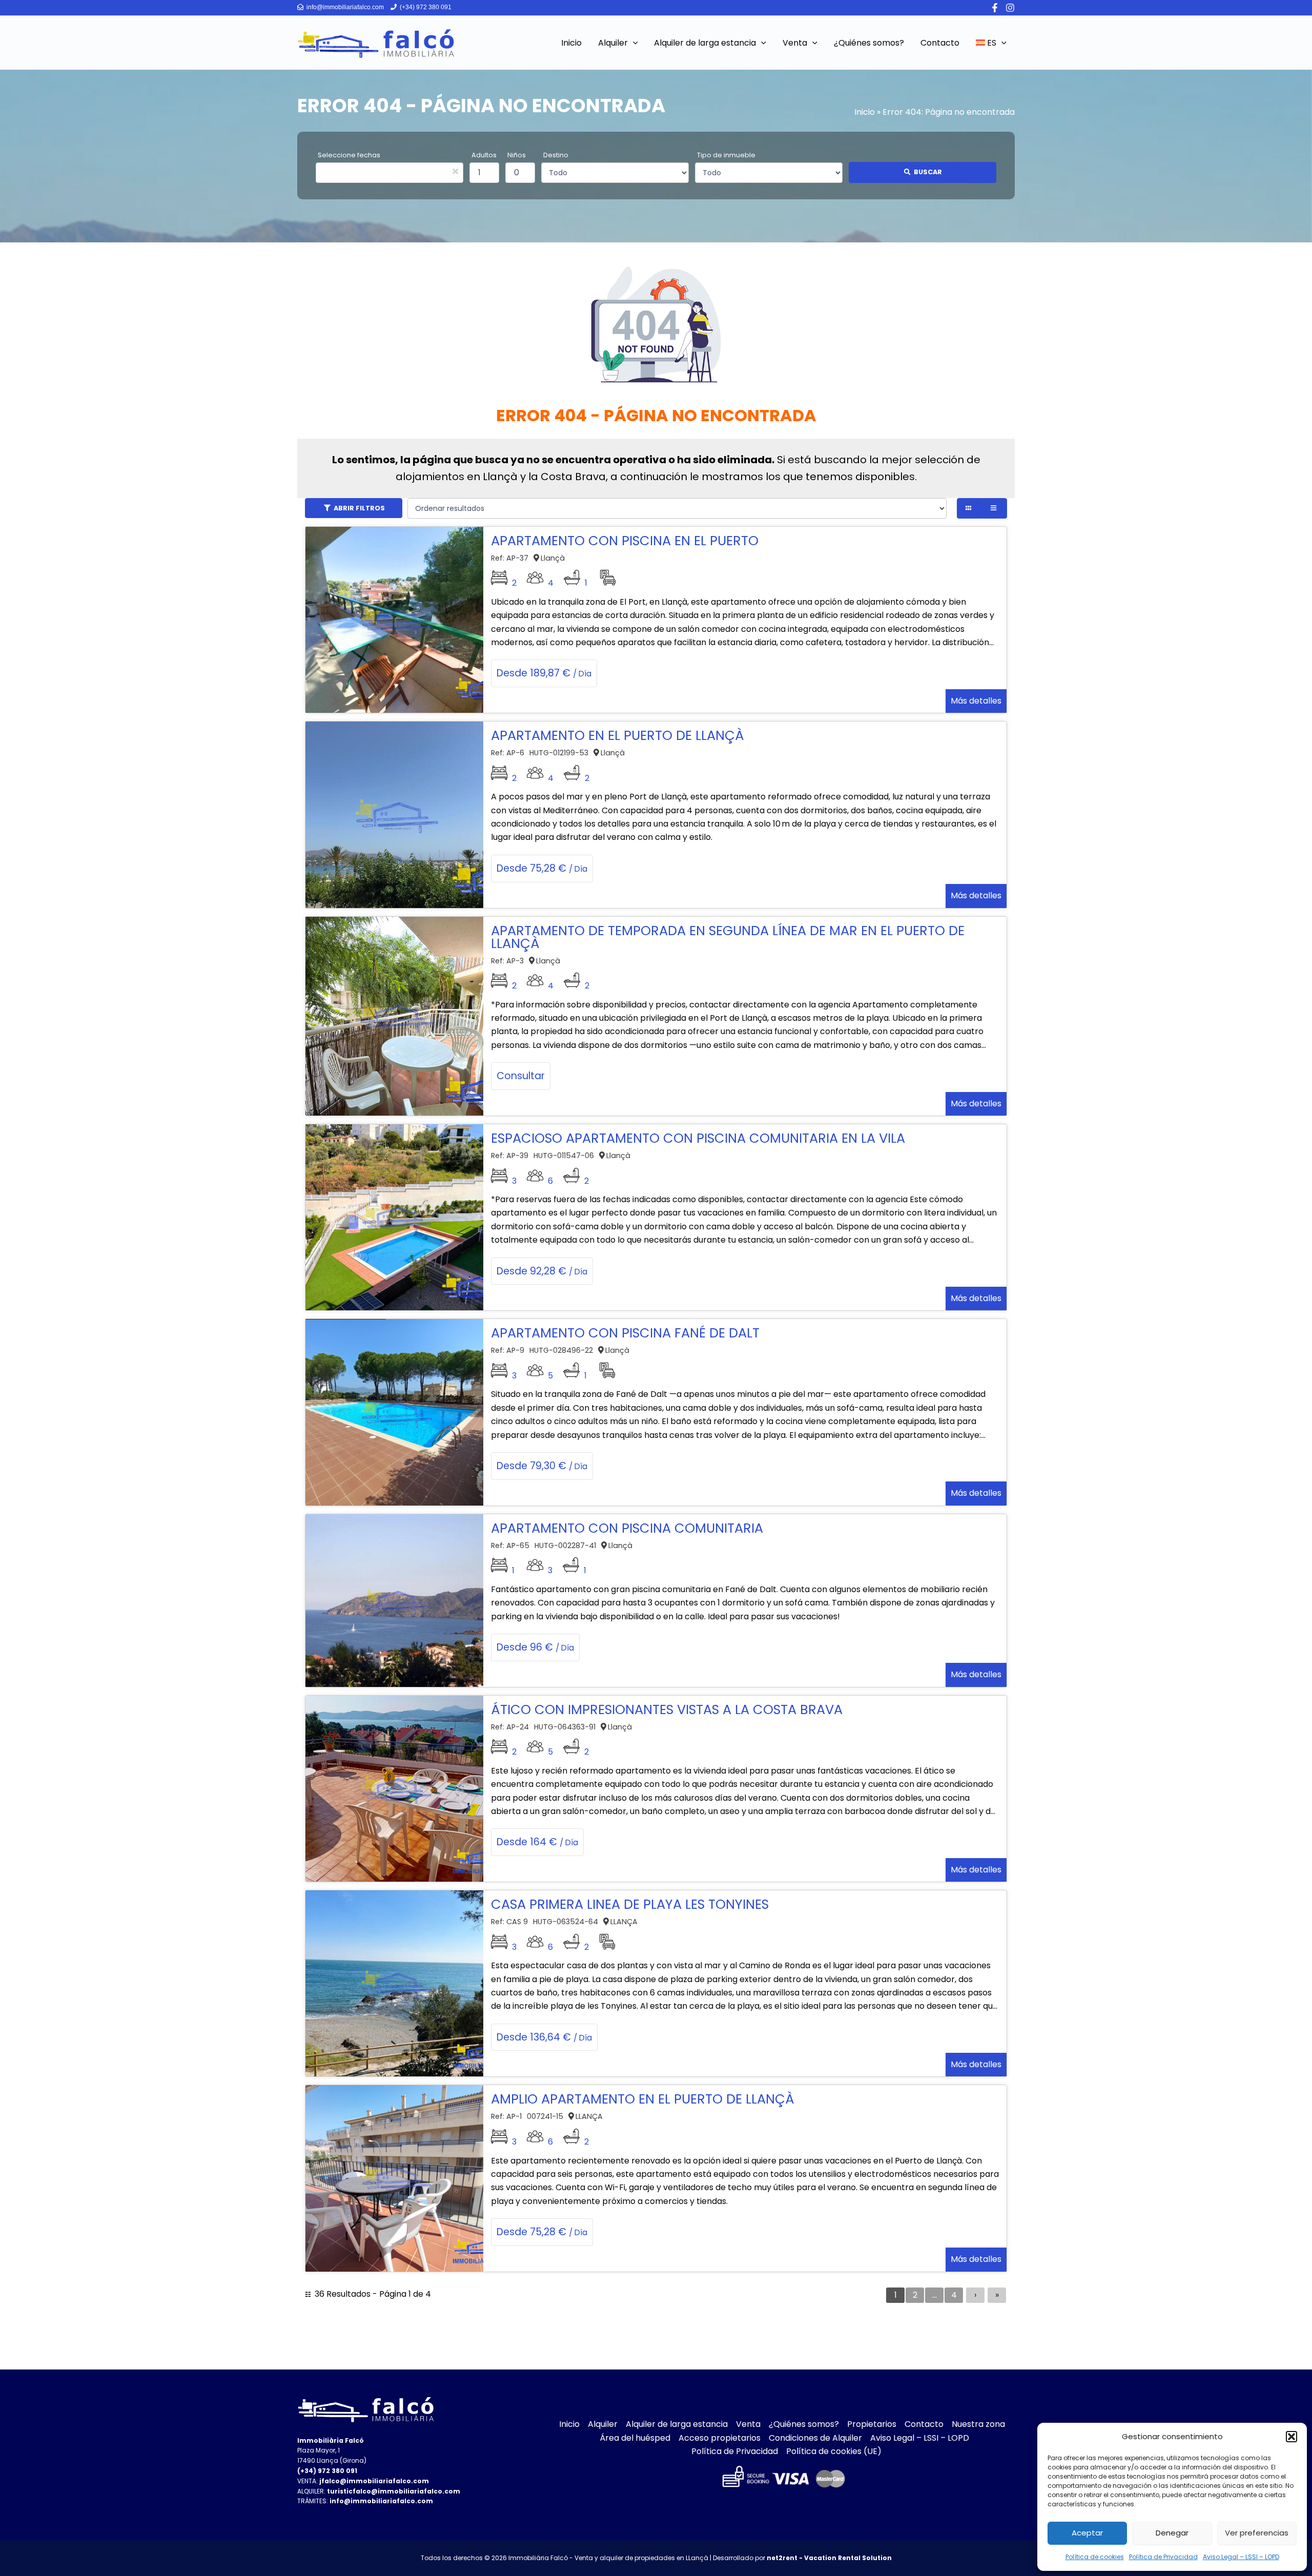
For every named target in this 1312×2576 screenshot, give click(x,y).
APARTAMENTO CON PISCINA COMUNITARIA (627, 1528)
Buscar (928, 172)
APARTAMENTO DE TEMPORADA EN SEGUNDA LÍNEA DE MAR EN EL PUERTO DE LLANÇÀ (728, 937)
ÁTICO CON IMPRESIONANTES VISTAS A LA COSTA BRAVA (667, 1709)
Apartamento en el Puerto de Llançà (618, 735)
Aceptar (1087, 2533)
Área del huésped (635, 2438)
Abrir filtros (359, 508)
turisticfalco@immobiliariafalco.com (394, 2491)
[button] (1291, 2437)
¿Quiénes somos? (804, 2424)
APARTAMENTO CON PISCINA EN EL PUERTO (625, 541)
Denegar (1172, 2533)
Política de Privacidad (1163, 2557)
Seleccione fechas (349, 155)
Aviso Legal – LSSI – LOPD (1241, 2557)
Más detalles (976, 701)
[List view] (995, 508)
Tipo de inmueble (726, 155)
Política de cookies (1095, 2557)
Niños (517, 155)
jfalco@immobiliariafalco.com (374, 2481)
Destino (556, 155)
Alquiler (603, 2424)
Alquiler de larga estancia (677, 2424)
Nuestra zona (978, 2424)
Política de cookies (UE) (834, 2451)
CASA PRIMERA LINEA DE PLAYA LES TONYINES (630, 1904)
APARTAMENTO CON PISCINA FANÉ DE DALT (625, 1333)
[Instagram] (1010, 8)
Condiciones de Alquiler (815, 2438)
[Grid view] (969, 508)
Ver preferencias (1257, 2533)
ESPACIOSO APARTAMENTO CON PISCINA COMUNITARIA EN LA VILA (698, 1138)
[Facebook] (995, 8)
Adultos (484, 155)
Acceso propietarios (720, 2438)
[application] (633, 43)
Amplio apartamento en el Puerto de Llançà (643, 2099)
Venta (748, 2424)
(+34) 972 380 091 (425, 7)
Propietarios (872, 2424)
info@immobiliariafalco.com (344, 7)
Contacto (924, 2424)
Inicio (865, 112)
